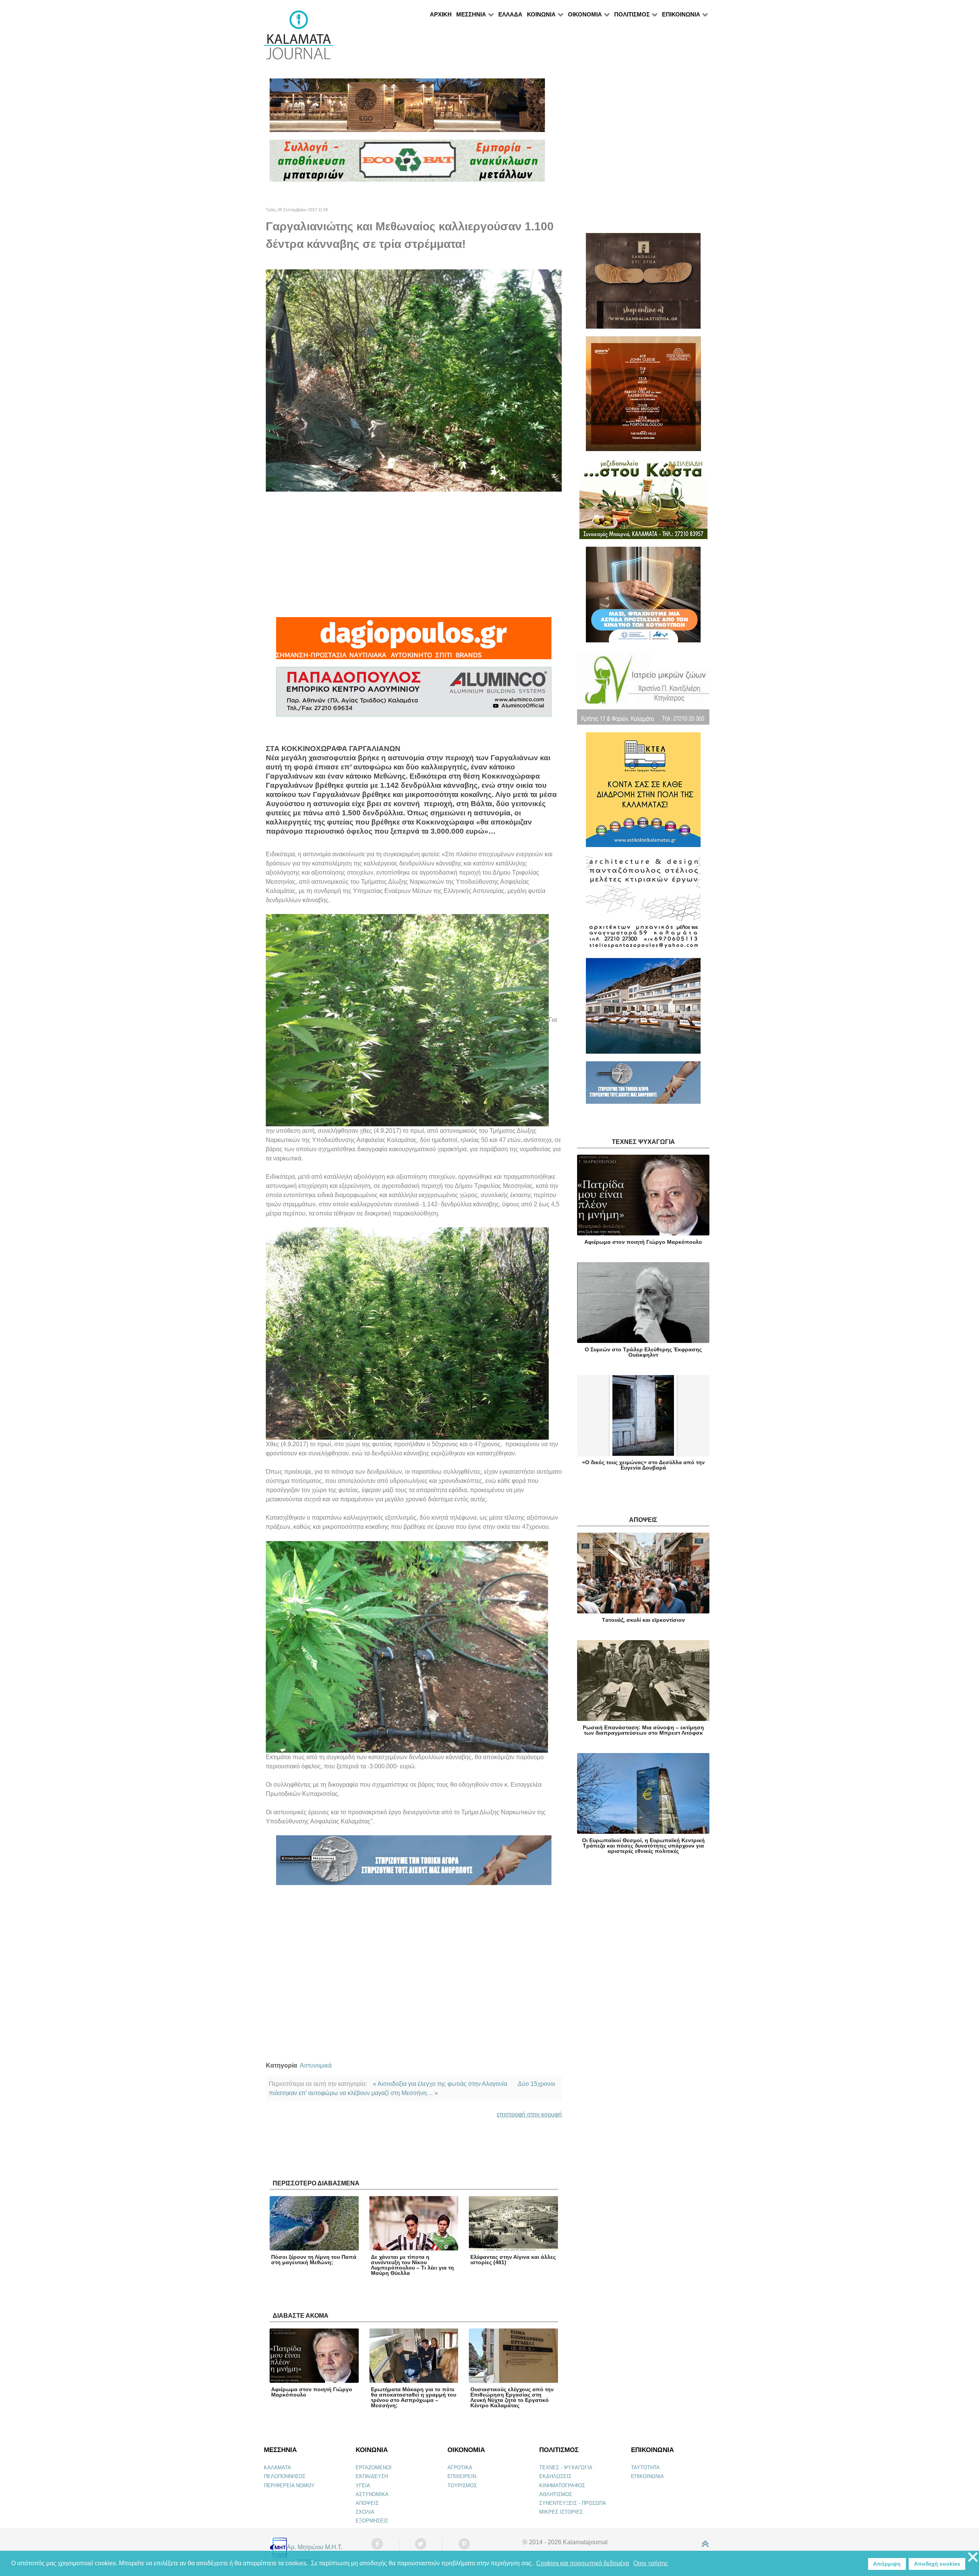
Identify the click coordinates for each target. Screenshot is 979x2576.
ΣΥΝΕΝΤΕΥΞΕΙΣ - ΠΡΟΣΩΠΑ (573, 2503)
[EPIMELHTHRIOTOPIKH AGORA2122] (414, 1863)
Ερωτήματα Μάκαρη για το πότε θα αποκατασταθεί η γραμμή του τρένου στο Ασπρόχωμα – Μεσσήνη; (414, 2397)
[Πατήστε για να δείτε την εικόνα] (414, 380)
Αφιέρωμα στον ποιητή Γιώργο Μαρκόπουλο (312, 2392)
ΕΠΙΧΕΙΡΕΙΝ (462, 2476)
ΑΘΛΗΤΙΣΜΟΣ (556, 2494)
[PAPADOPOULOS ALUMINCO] (414, 695)
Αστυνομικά (316, 2065)
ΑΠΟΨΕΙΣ (367, 2503)
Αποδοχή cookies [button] (937, 2564)
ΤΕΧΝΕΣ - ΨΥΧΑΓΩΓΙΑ (566, 2468)
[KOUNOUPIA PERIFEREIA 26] (643, 598)
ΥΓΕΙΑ (363, 2486)
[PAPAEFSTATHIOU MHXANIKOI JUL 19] (643, 1009)
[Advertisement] (414, 554)
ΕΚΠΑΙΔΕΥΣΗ (372, 2476)
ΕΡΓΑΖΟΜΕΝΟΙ (374, 2468)
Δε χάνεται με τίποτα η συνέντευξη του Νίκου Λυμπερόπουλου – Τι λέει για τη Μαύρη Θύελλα (412, 2265)
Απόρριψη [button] (887, 2564)
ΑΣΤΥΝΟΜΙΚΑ (372, 2494)
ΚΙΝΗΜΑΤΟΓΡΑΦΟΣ (562, 2486)
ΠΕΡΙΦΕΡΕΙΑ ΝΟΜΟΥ (289, 2486)
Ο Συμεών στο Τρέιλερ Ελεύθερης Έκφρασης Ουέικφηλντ (643, 1352)
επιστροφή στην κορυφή (529, 2114)
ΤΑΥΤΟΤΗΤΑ (645, 2468)
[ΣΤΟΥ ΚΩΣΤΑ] (643, 502)
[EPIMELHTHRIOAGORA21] (643, 1086)
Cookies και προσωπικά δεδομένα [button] (583, 2563)
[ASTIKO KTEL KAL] (643, 793)
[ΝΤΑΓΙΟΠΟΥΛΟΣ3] (414, 641)
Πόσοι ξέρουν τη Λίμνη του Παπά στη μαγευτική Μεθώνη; (314, 2260)
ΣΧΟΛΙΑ (365, 2512)
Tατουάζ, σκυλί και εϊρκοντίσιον (643, 1620)
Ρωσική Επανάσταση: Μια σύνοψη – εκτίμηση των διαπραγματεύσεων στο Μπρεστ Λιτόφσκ (643, 1730)
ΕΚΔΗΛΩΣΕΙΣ (555, 2476)
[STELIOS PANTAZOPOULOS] (643, 906)
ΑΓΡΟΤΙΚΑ (460, 2468)
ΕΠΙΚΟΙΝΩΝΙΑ (647, 2476)
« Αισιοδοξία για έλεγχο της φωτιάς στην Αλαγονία (440, 2084)
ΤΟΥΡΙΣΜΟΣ (462, 2486)
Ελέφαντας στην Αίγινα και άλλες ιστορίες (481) (513, 2260)
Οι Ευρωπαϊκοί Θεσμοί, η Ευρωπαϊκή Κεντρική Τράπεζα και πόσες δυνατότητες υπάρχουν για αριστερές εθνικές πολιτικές (643, 1846)
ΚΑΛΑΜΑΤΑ (277, 2468)
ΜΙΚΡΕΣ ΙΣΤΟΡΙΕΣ (561, 2512)
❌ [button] (973, 2557)
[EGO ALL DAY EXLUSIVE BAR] (407, 108)
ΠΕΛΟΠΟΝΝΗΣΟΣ (285, 2476)
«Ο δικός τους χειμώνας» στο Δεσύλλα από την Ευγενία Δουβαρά (643, 1465)
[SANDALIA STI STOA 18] (643, 284)
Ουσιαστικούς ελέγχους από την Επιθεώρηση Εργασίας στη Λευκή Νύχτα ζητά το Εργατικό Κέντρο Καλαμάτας (512, 2397)
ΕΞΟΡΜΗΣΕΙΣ (372, 2521)
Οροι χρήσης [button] (651, 2563)
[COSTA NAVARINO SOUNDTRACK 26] (643, 397)
